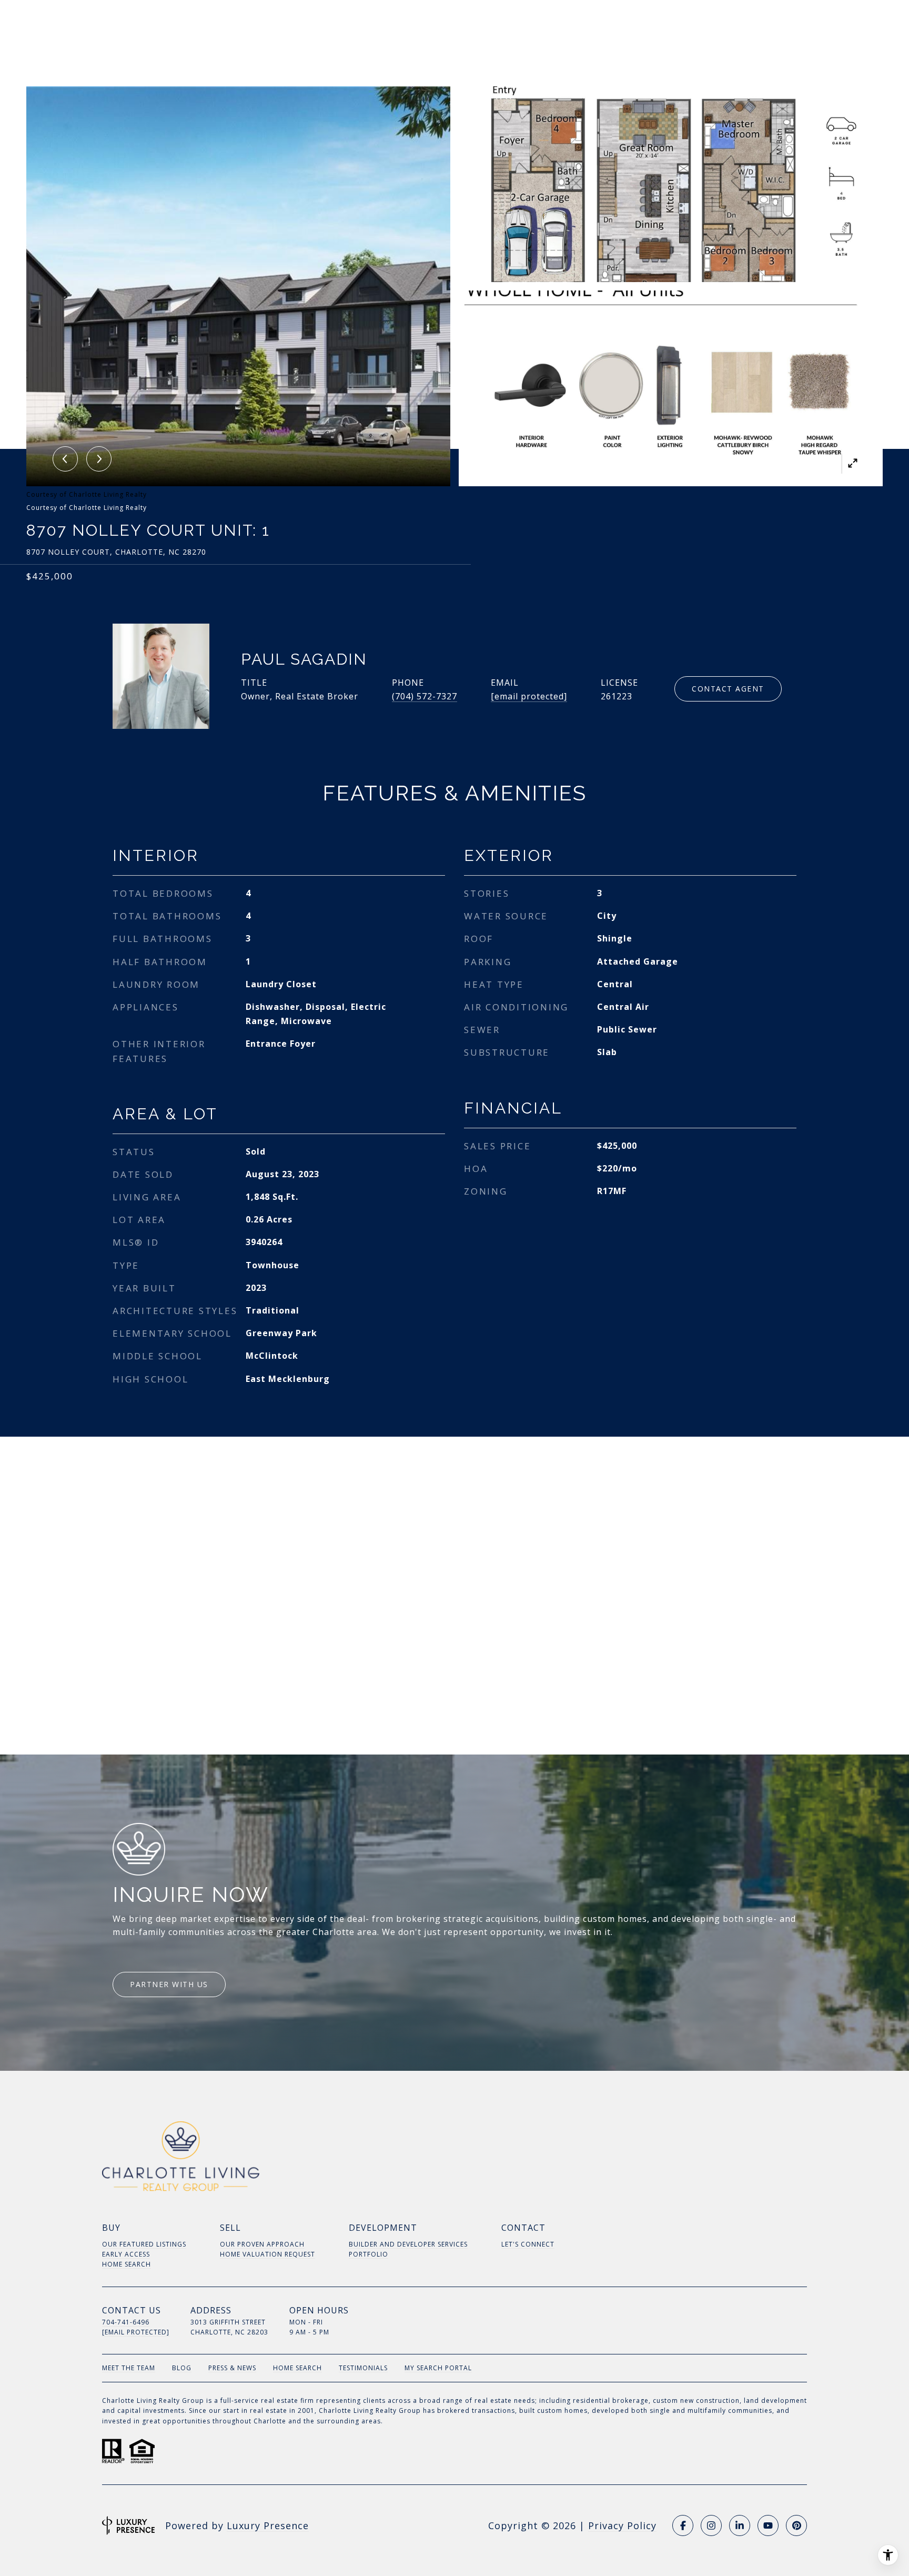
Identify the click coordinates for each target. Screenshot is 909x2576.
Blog (182, 2368)
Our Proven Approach (262, 2244)
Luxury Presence (268, 2525)
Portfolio (368, 2254)
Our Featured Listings (144, 2244)
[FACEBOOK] (683, 2525)
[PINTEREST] (796, 2525)
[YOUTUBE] (768, 2525)
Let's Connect (528, 2244)
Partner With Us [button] (169, 1984)
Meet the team (129, 2368)
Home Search (127, 2264)
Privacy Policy (622, 2525)
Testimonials (363, 2368)
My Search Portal (438, 2368)
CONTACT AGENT (728, 689)
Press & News (232, 2368)
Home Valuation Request (267, 2254)
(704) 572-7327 (425, 696)
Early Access (126, 2254)
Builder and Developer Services (408, 2244)
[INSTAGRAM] (711, 2525)
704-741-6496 (126, 2322)
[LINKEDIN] (740, 2525)
